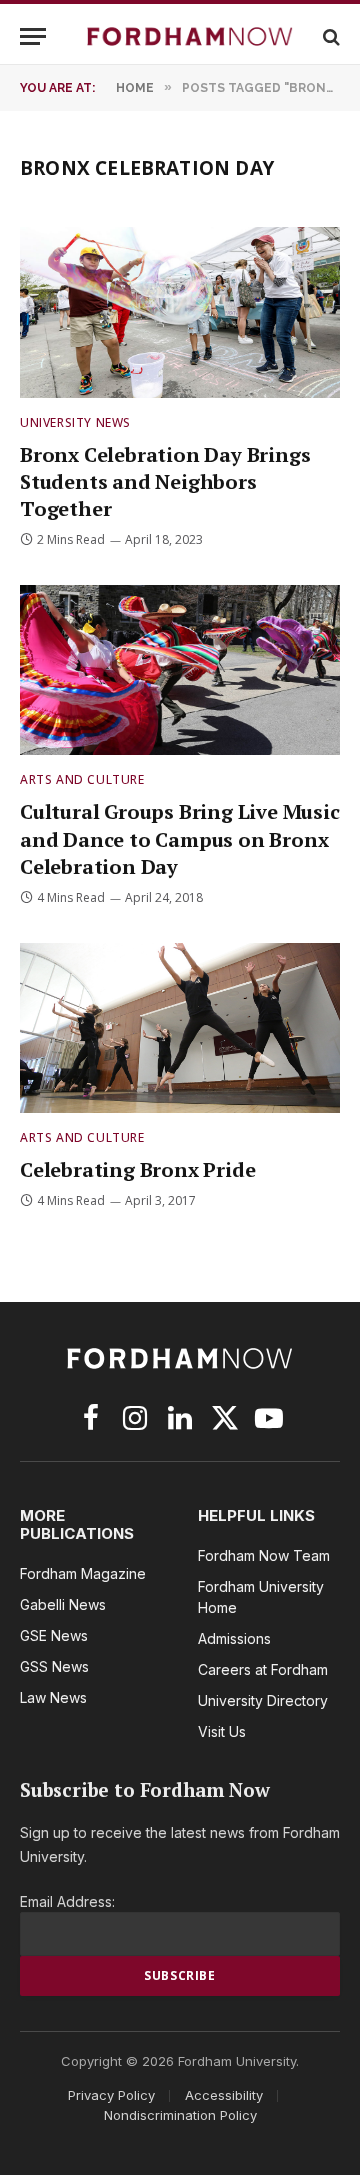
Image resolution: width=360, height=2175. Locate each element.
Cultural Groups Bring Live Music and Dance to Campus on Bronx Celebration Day (180, 838)
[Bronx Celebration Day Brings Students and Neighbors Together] (180, 312)
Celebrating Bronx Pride (137, 1169)
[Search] (329, 36)
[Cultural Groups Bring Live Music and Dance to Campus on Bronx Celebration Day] (180, 670)
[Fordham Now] (190, 36)
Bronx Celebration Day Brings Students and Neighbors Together (165, 481)
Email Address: (67, 1901)
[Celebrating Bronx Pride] (180, 1028)
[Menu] (33, 36)
